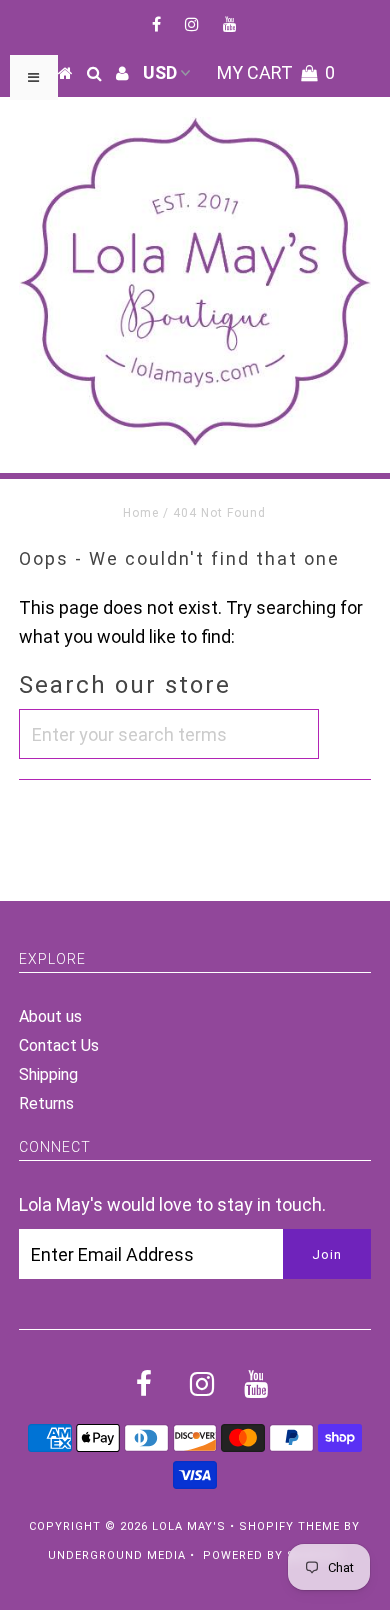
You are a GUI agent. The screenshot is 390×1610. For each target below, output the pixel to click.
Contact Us (59, 1045)
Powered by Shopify (272, 1555)
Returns (46, 1103)
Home (141, 513)
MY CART (276, 72)
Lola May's (189, 1526)
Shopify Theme (289, 1526)
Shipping (48, 1074)
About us (50, 1016)
